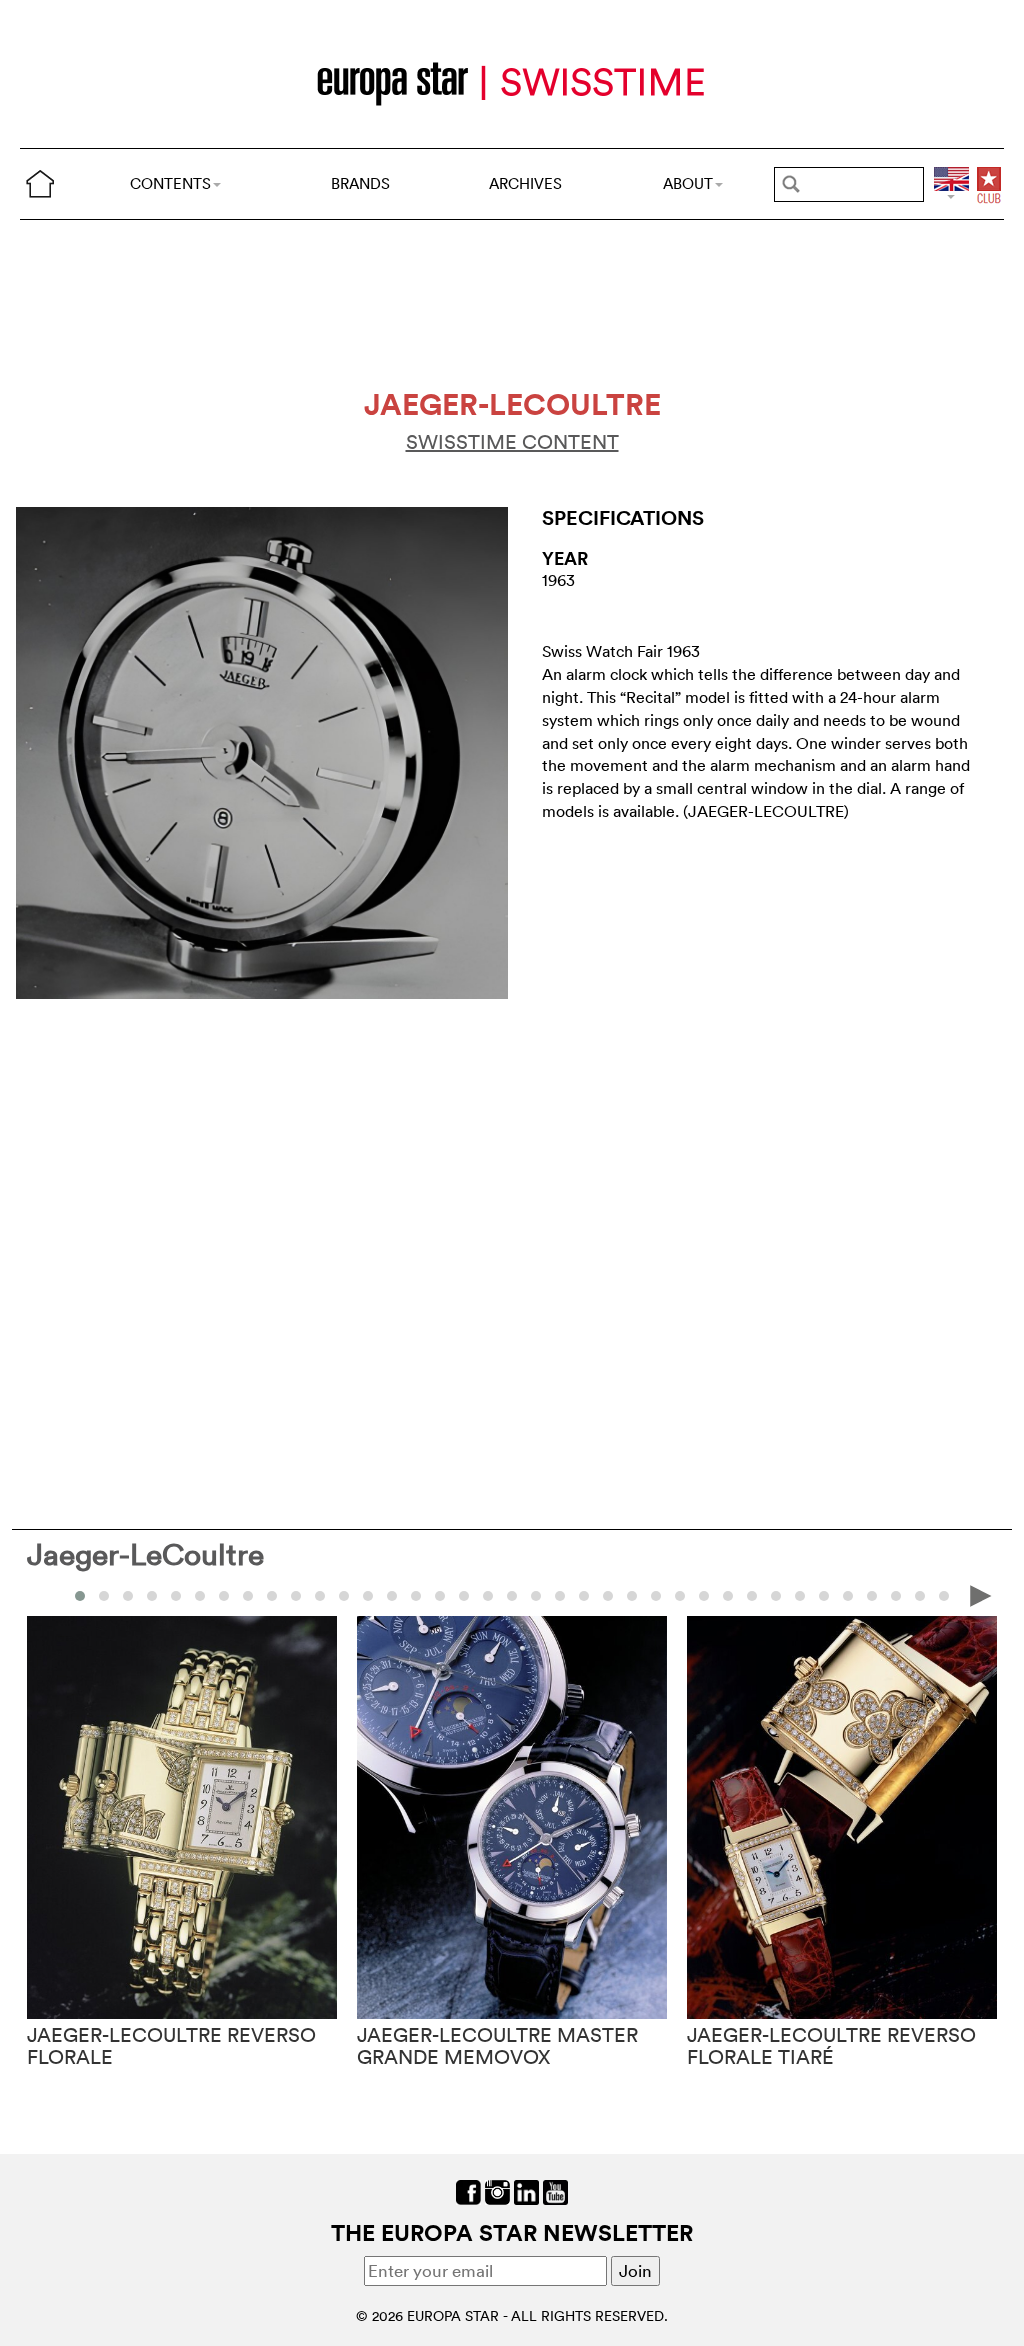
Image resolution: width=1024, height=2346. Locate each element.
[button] (80, 1596)
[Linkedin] (526, 2190)
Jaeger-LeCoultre (145, 1554)
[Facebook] (468, 2190)
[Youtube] (555, 2190)
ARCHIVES (525, 183)
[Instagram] (497, 2190)
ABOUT (688, 183)
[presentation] (43, 1594)
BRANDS (360, 183)
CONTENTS (170, 183)
